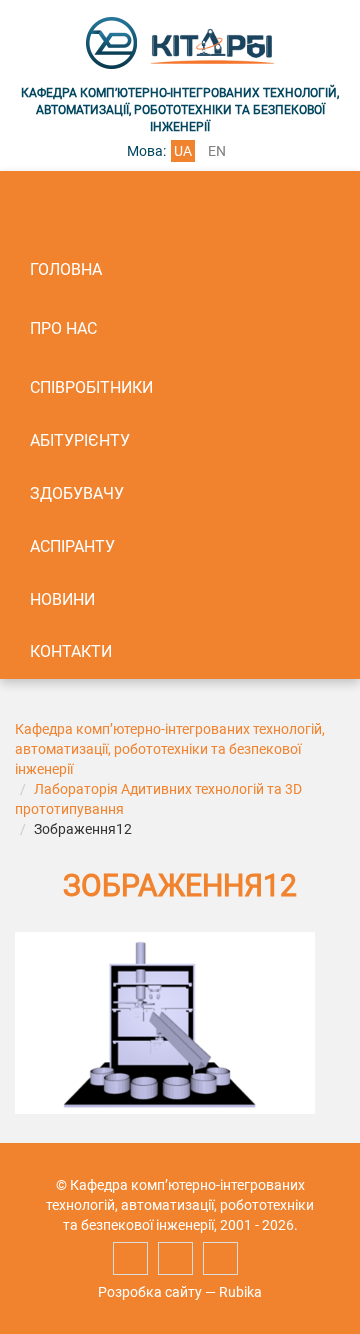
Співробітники (91, 387)
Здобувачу (77, 493)
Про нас (63, 328)
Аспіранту (72, 546)
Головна (66, 269)
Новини (62, 599)
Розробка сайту (150, 1292)
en (217, 151)
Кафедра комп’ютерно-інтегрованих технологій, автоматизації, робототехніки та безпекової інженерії (170, 749)
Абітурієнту (80, 440)
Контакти (71, 651)
